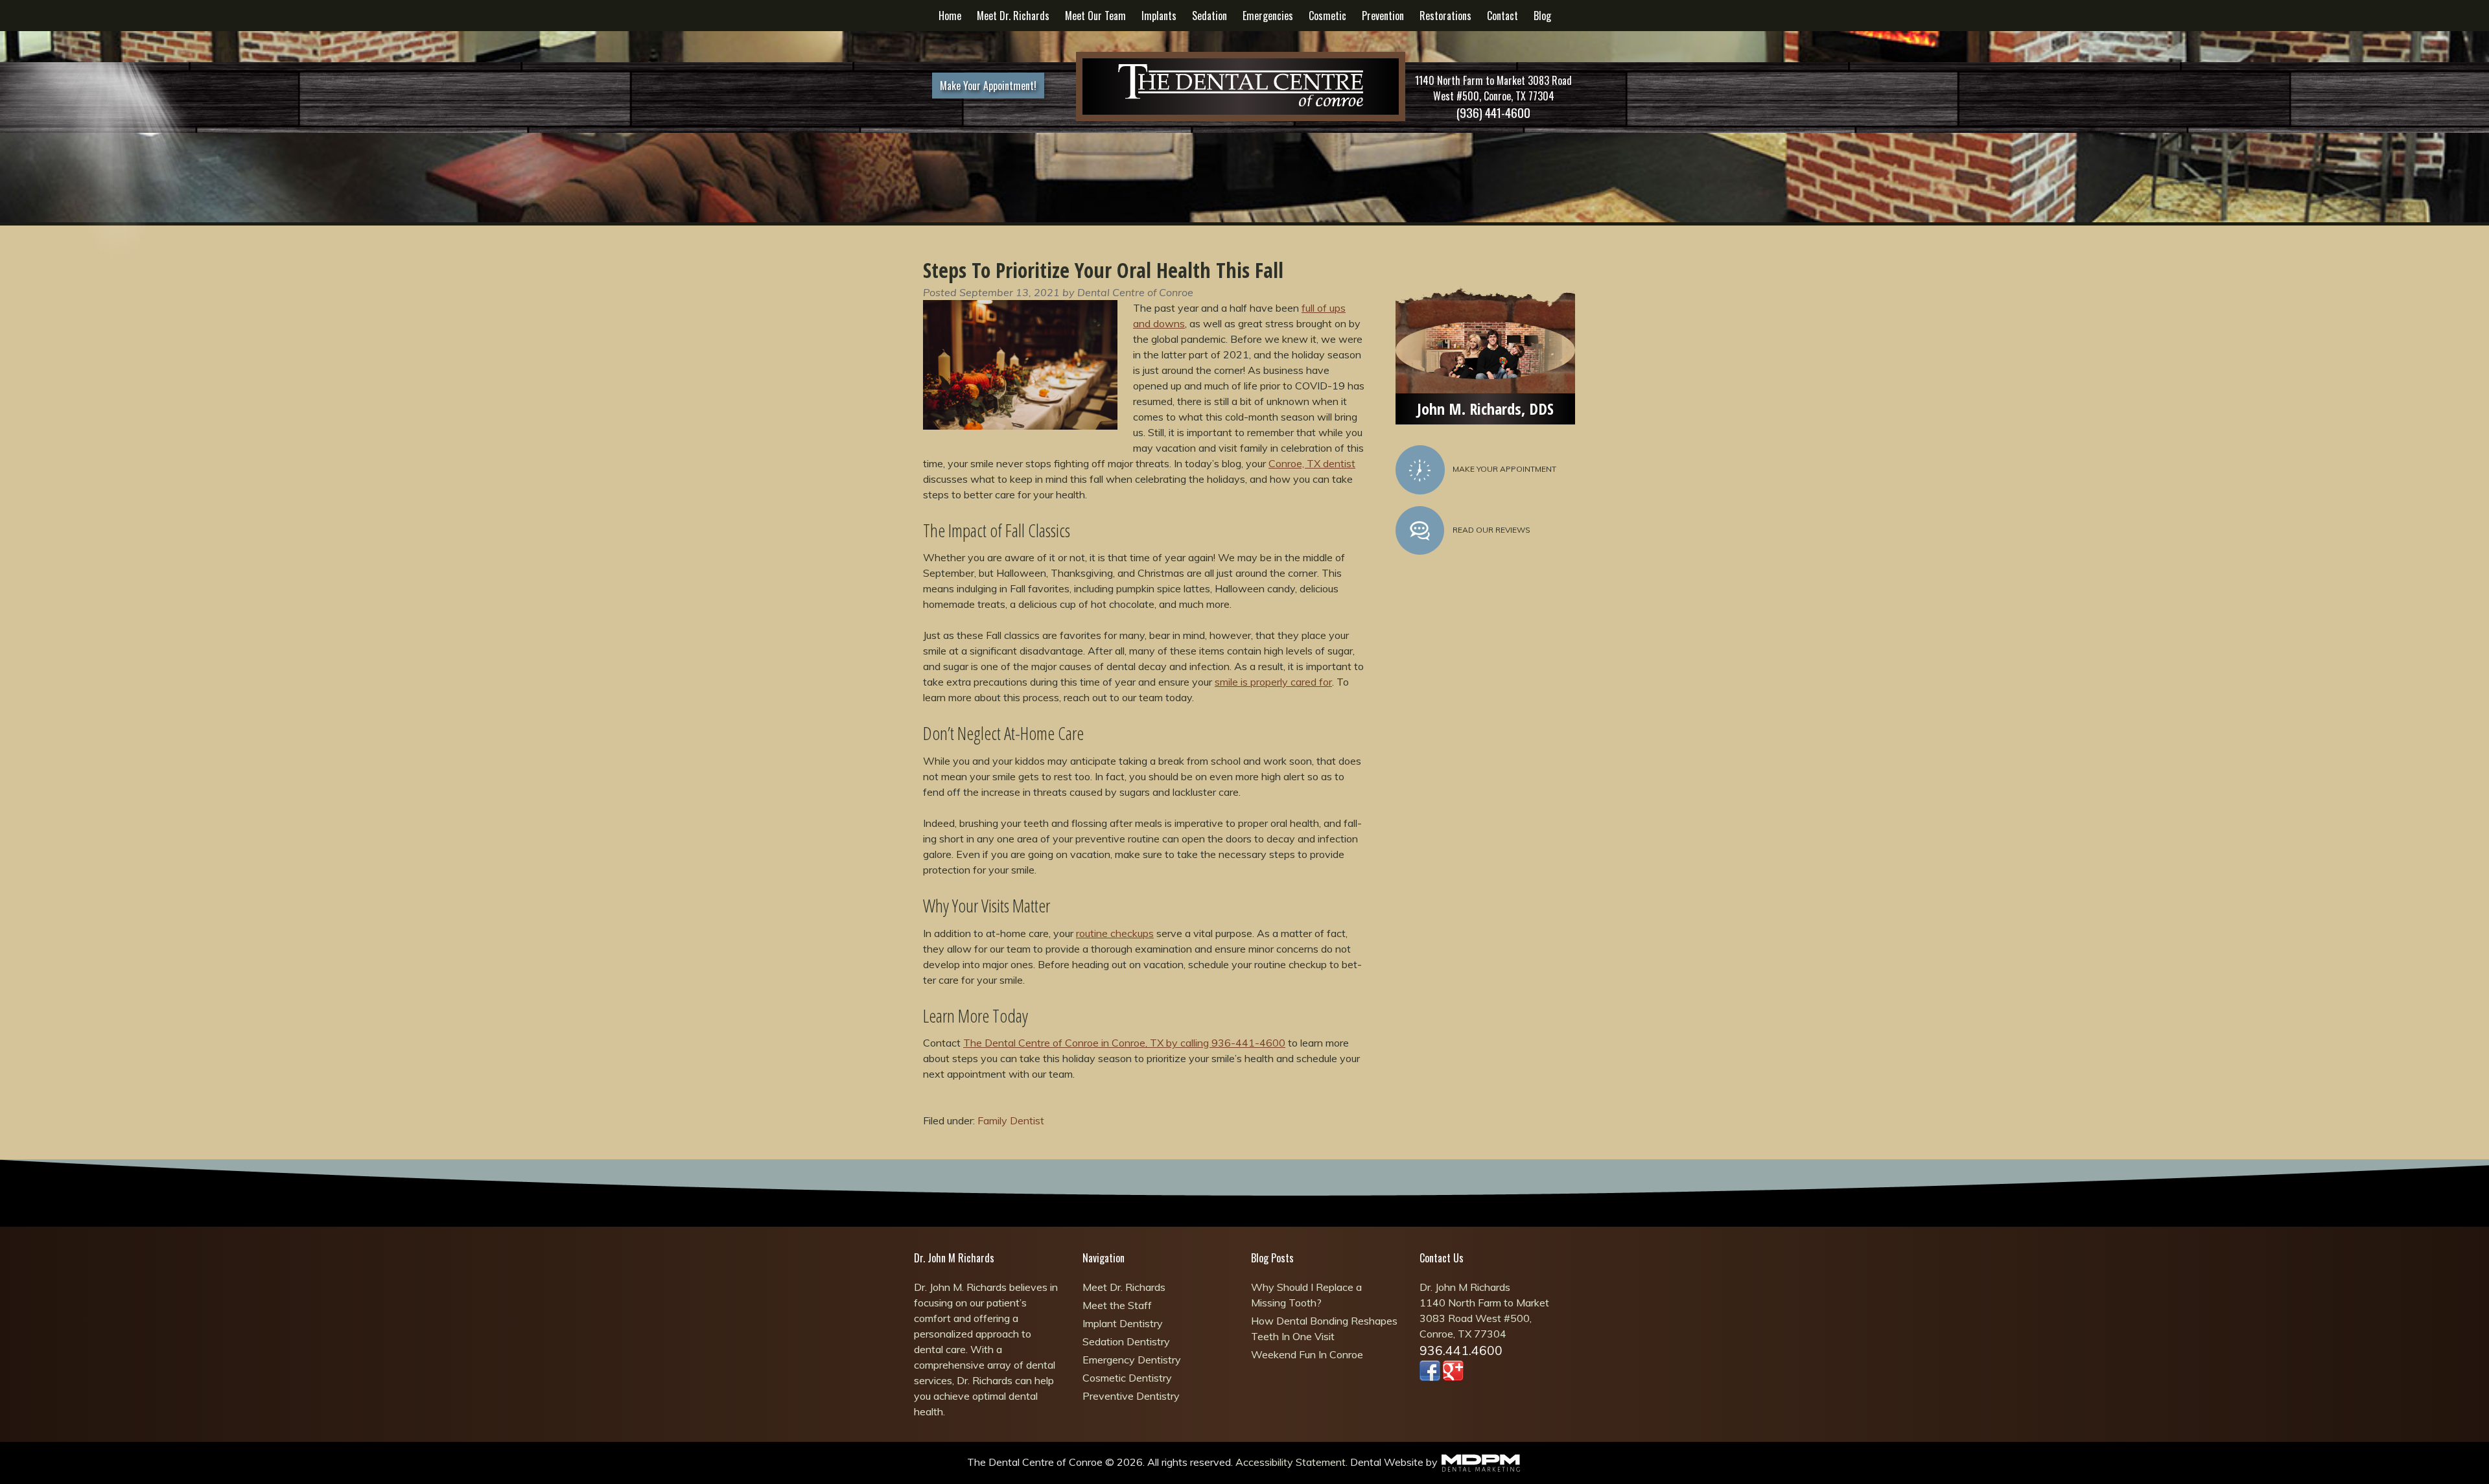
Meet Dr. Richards (1013, 16)
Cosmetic (1327, 16)
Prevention (1383, 16)
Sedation (1209, 16)
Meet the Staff (1117, 1305)
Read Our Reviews (1491, 530)
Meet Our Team (1095, 16)
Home (950, 16)
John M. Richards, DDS (1485, 409)
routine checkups (1115, 933)
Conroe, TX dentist (1312, 463)
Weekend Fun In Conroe (1307, 1354)
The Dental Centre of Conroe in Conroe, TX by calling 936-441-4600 (1124, 1043)
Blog (1542, 16)
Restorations (1445, 16)
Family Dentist (1011, 1120)
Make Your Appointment (1504, 469)
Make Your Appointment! (988, 86)
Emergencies (1268, 16)
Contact (1502, 16)
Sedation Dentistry (1126, 1341)
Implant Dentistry (1123, 1323)
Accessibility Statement (1291, 1462)
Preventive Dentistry (1131, 1396)
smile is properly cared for (1273, 682)
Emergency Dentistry (1132, 1360)
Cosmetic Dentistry (1127, 1378)
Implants (1159, 16)
